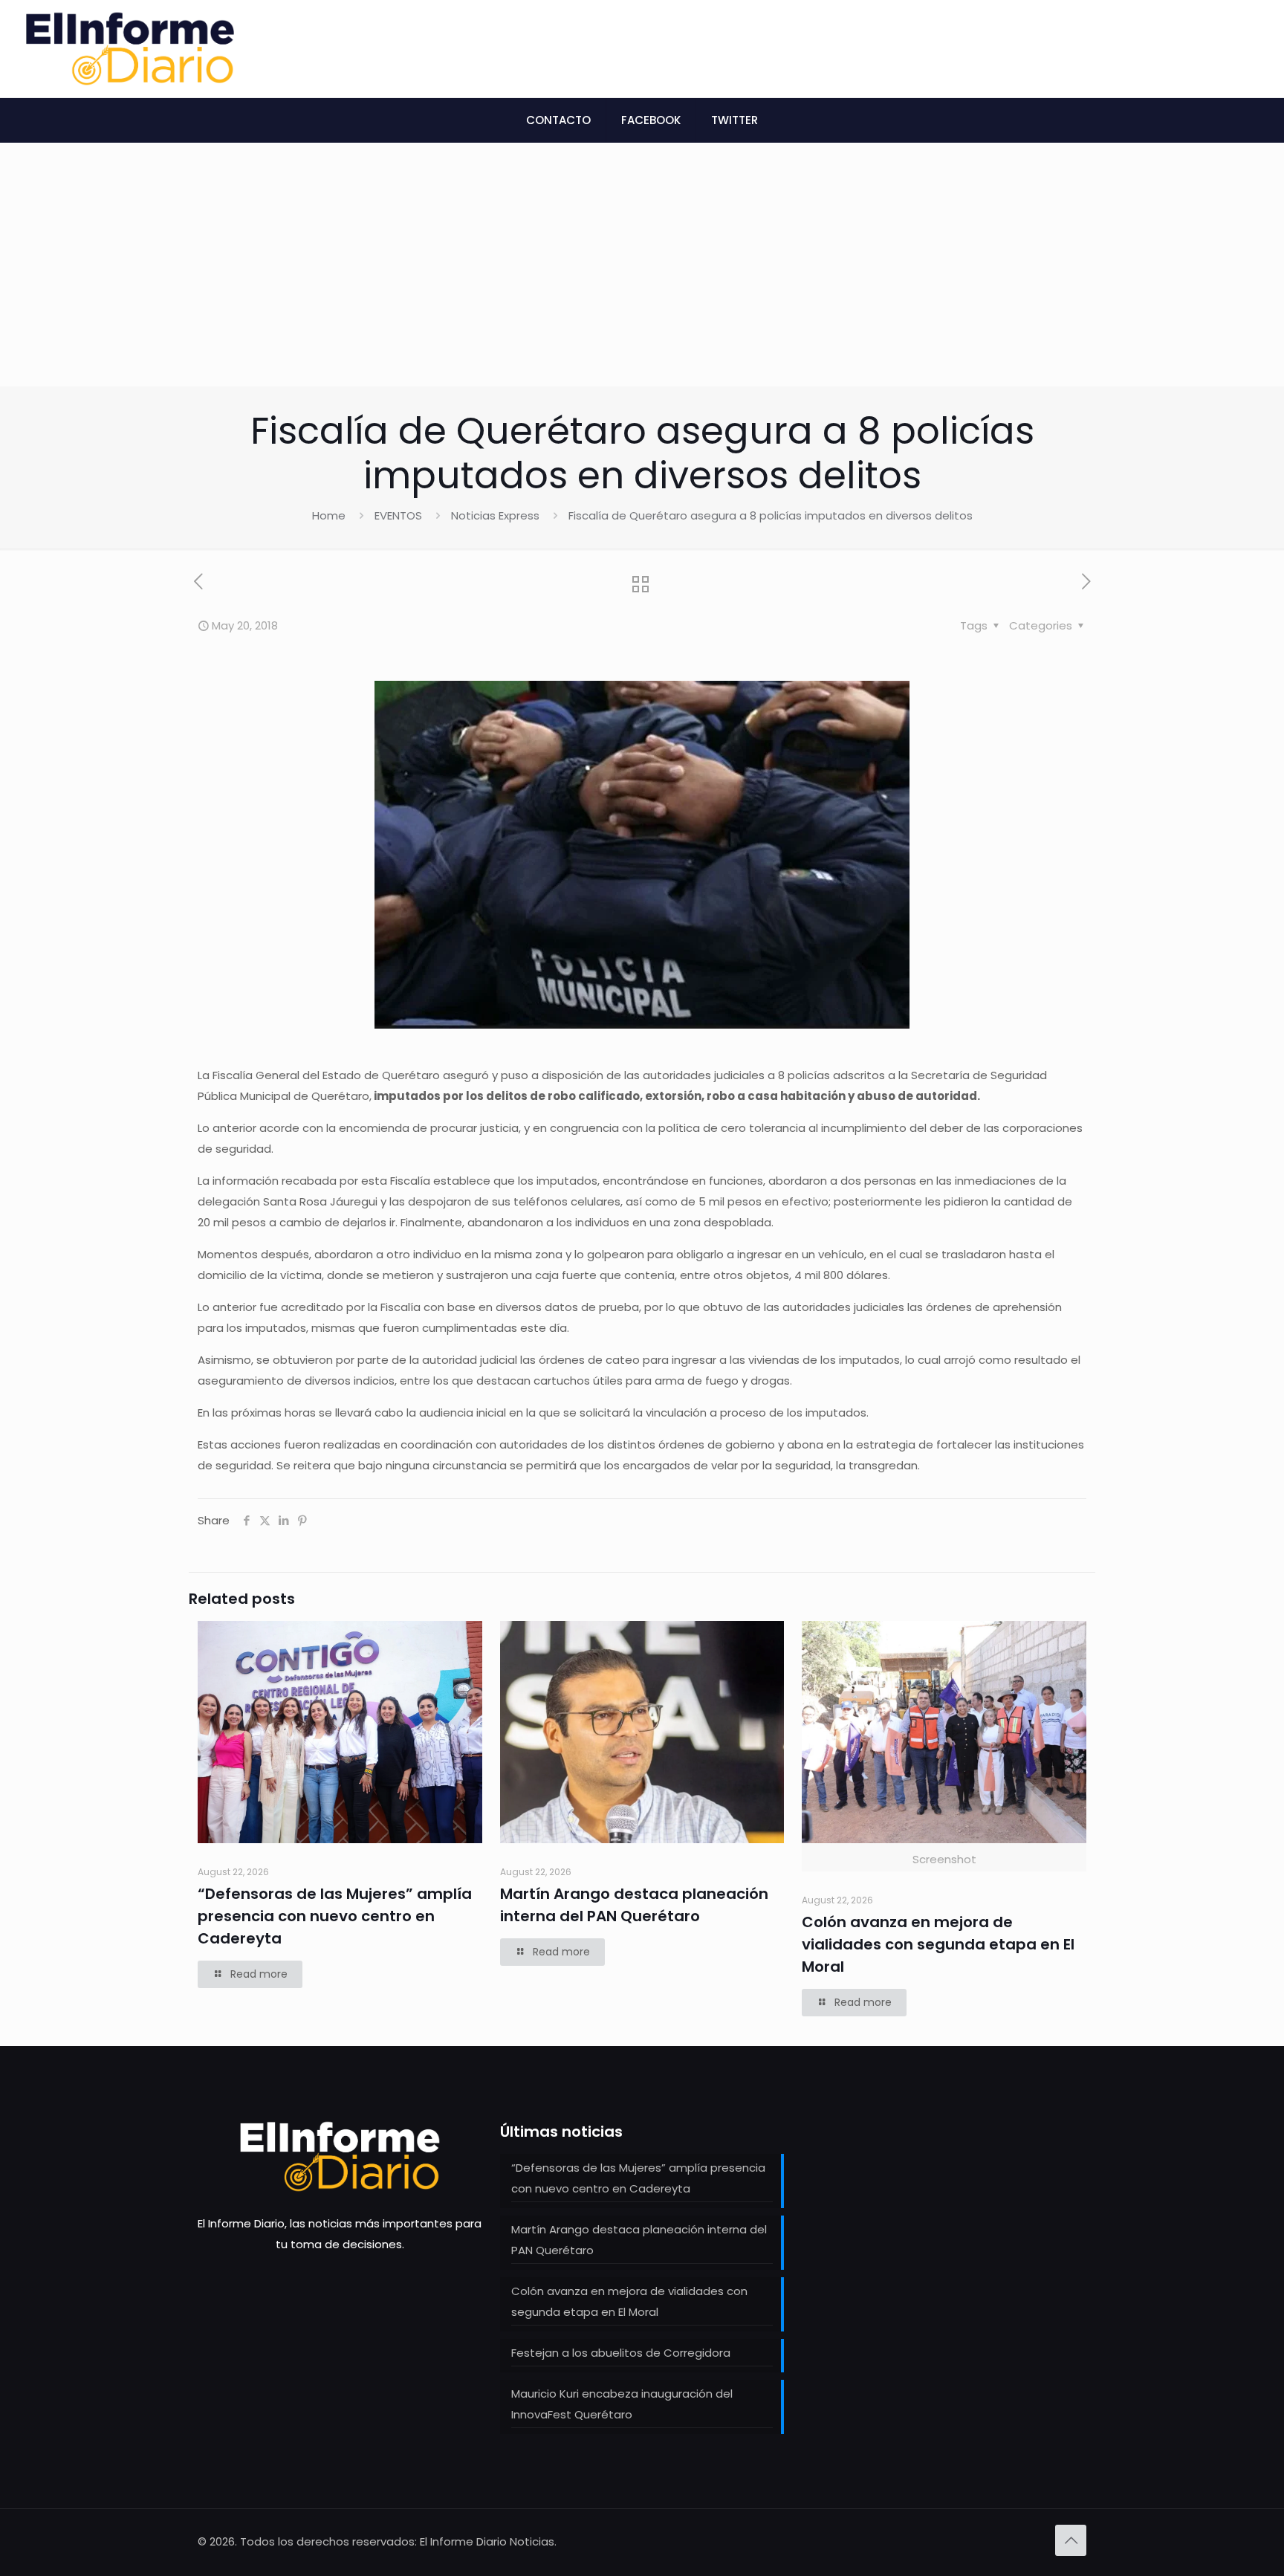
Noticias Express (495, 515)
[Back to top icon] (1071, 2540)
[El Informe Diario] (130, 49)
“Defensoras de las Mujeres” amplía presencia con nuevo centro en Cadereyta (335, 1916)
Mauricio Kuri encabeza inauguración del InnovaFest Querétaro (622, 2404)
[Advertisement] (642, 275)
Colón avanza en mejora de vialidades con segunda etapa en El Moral (938, 1944)
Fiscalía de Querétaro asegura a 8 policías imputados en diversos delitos (771, 515)
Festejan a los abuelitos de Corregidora (621, 2353)
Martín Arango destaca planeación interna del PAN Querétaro (639, 2240)
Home (329, 515)
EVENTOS (398, 515)
